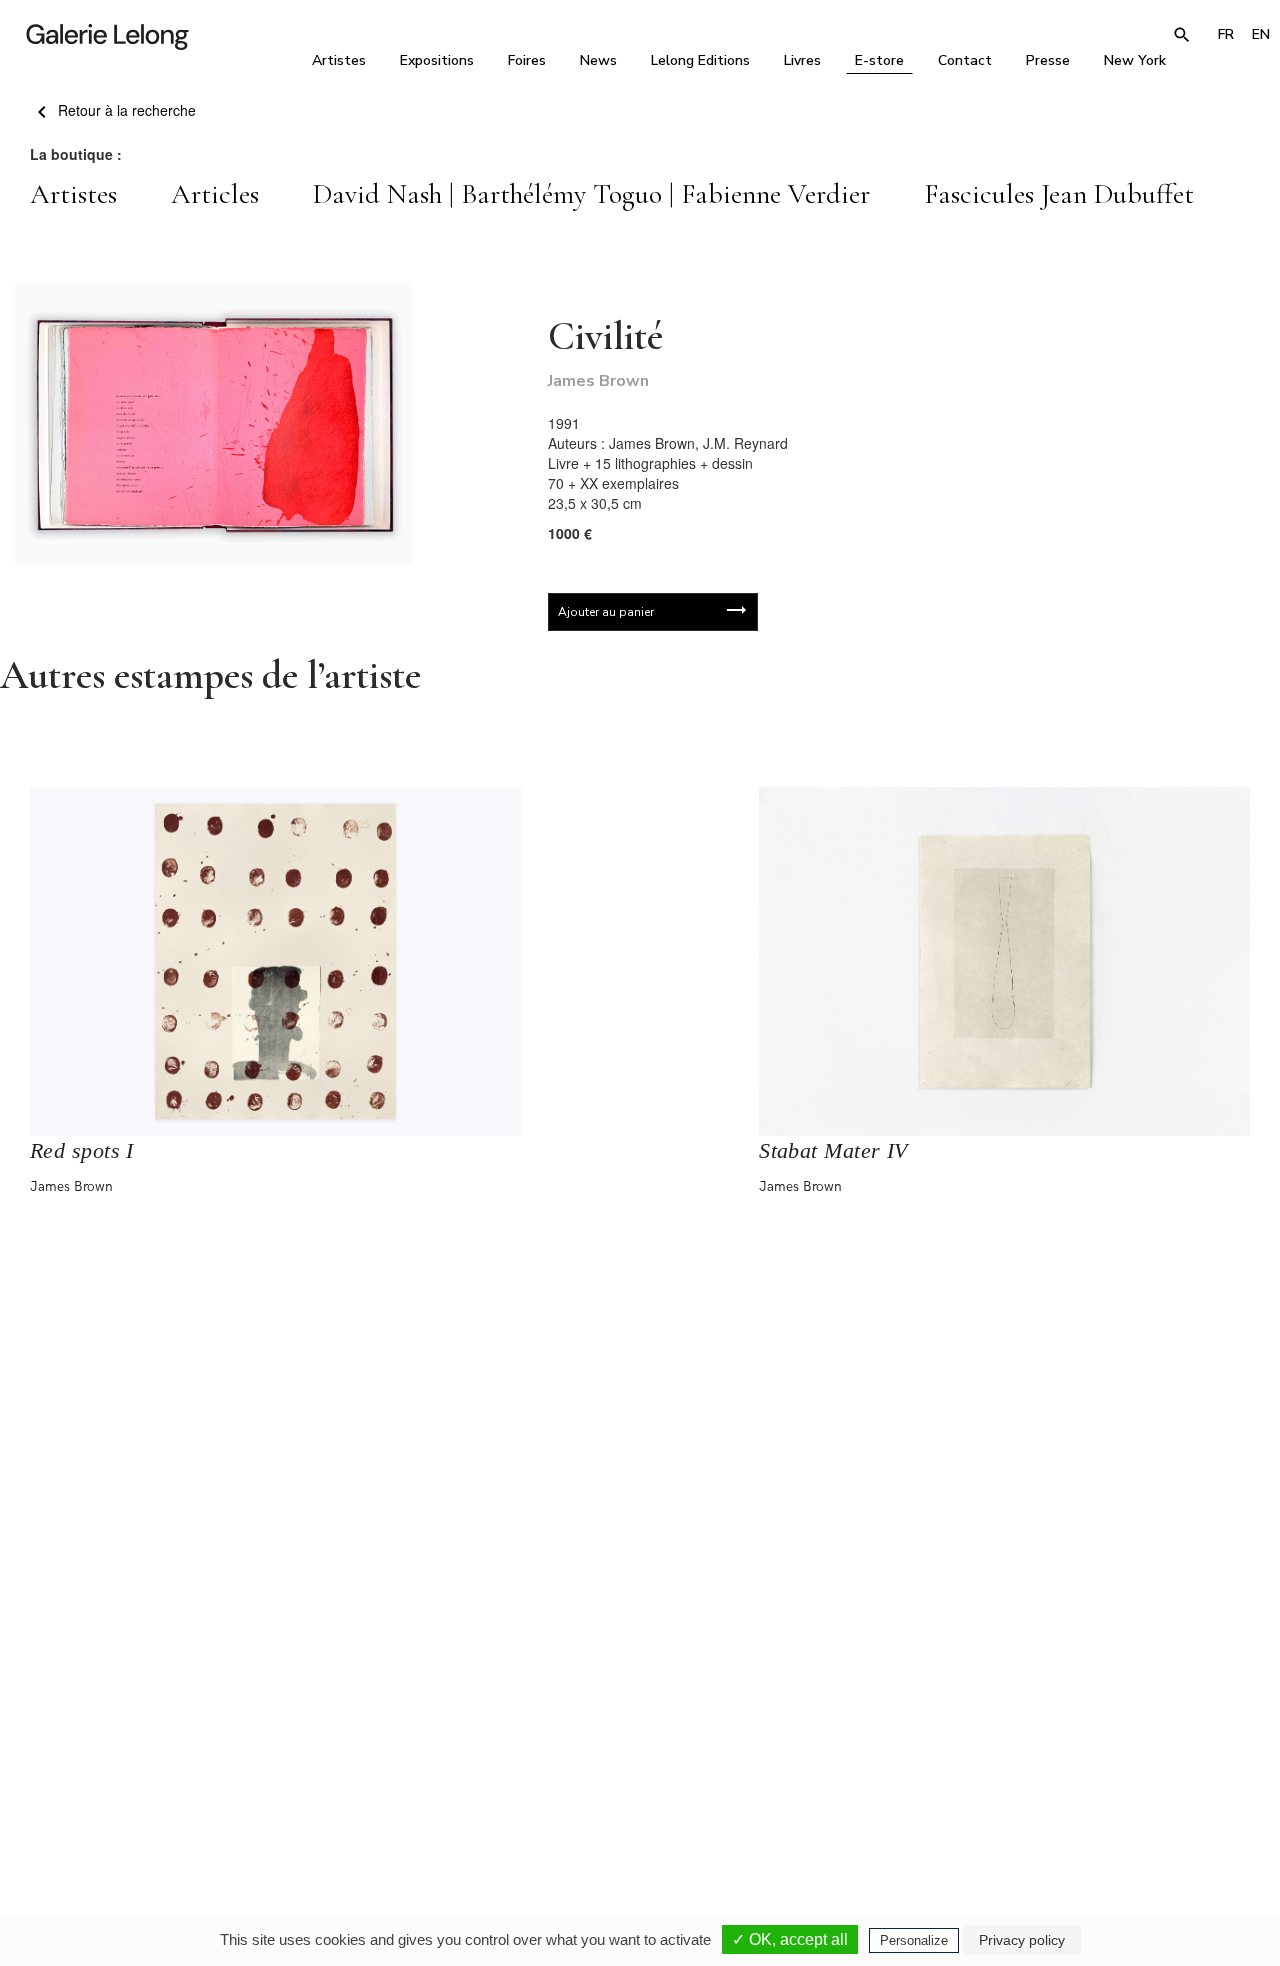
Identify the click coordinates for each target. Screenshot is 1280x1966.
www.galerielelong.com (1108, 1806)
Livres (802, 60)
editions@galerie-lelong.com (641, 1792)
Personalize (914, 1940)
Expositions (437, 60)
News (598, 60)
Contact (965, 60)
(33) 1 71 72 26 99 (879, 1778)
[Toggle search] (1182, 35)
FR (1226, 34)
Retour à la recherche (125, 110)
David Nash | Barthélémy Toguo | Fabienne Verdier (591, 194)
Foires (527, 60)
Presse (1048, 60)
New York (1135, 60)
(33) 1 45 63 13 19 (399, 1778)
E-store (879, 60)
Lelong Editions (700, 60)
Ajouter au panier (606, 612)
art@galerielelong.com (1107, 1792)
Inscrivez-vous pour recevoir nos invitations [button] (624, 1541)
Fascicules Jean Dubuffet (1059, 194)
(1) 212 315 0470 (1116, 1778)
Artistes (339, 60)
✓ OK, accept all (790, 1939)
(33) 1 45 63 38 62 (639, 1778)
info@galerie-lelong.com (391, 1792)
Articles (215, 194)
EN (1261, 34)
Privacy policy (1022, 1940)
